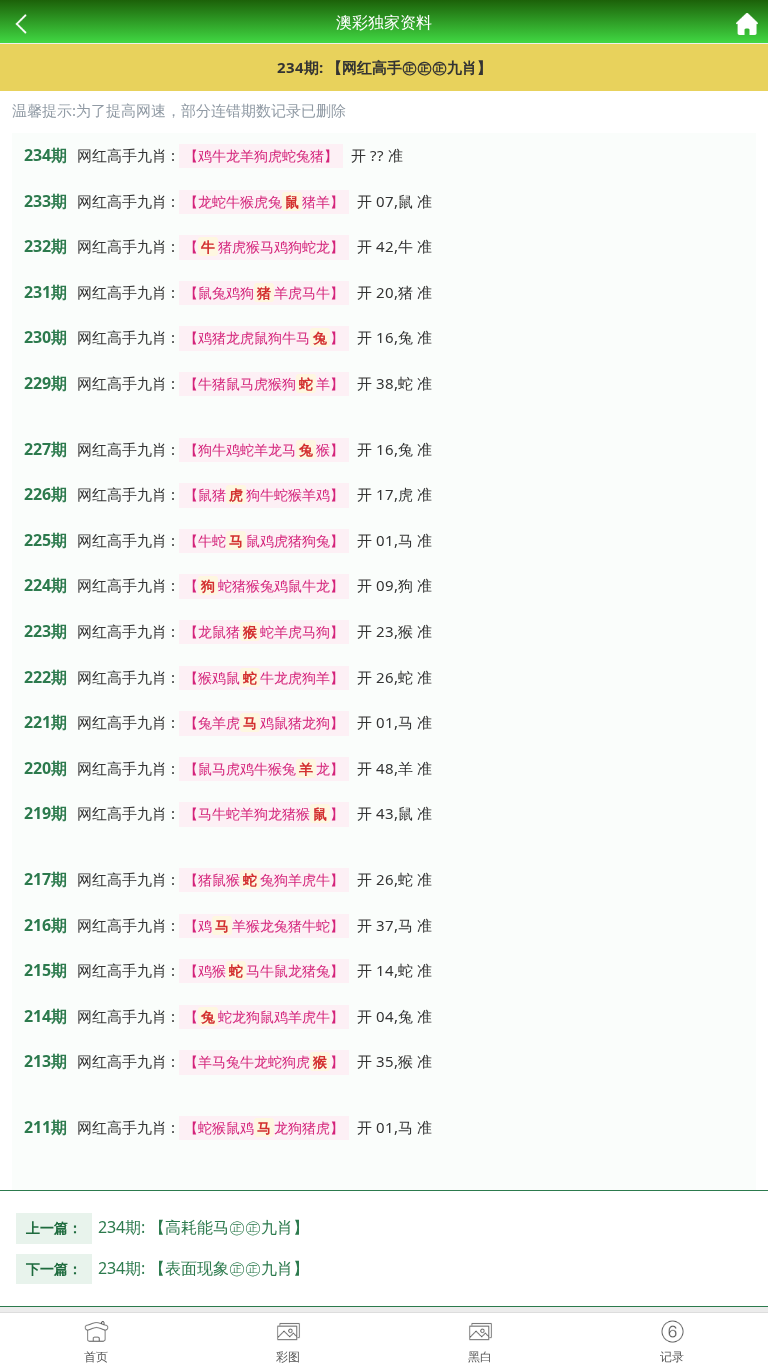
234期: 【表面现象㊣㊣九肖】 (203, 1268)
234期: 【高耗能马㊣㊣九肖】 (203, 1227)
